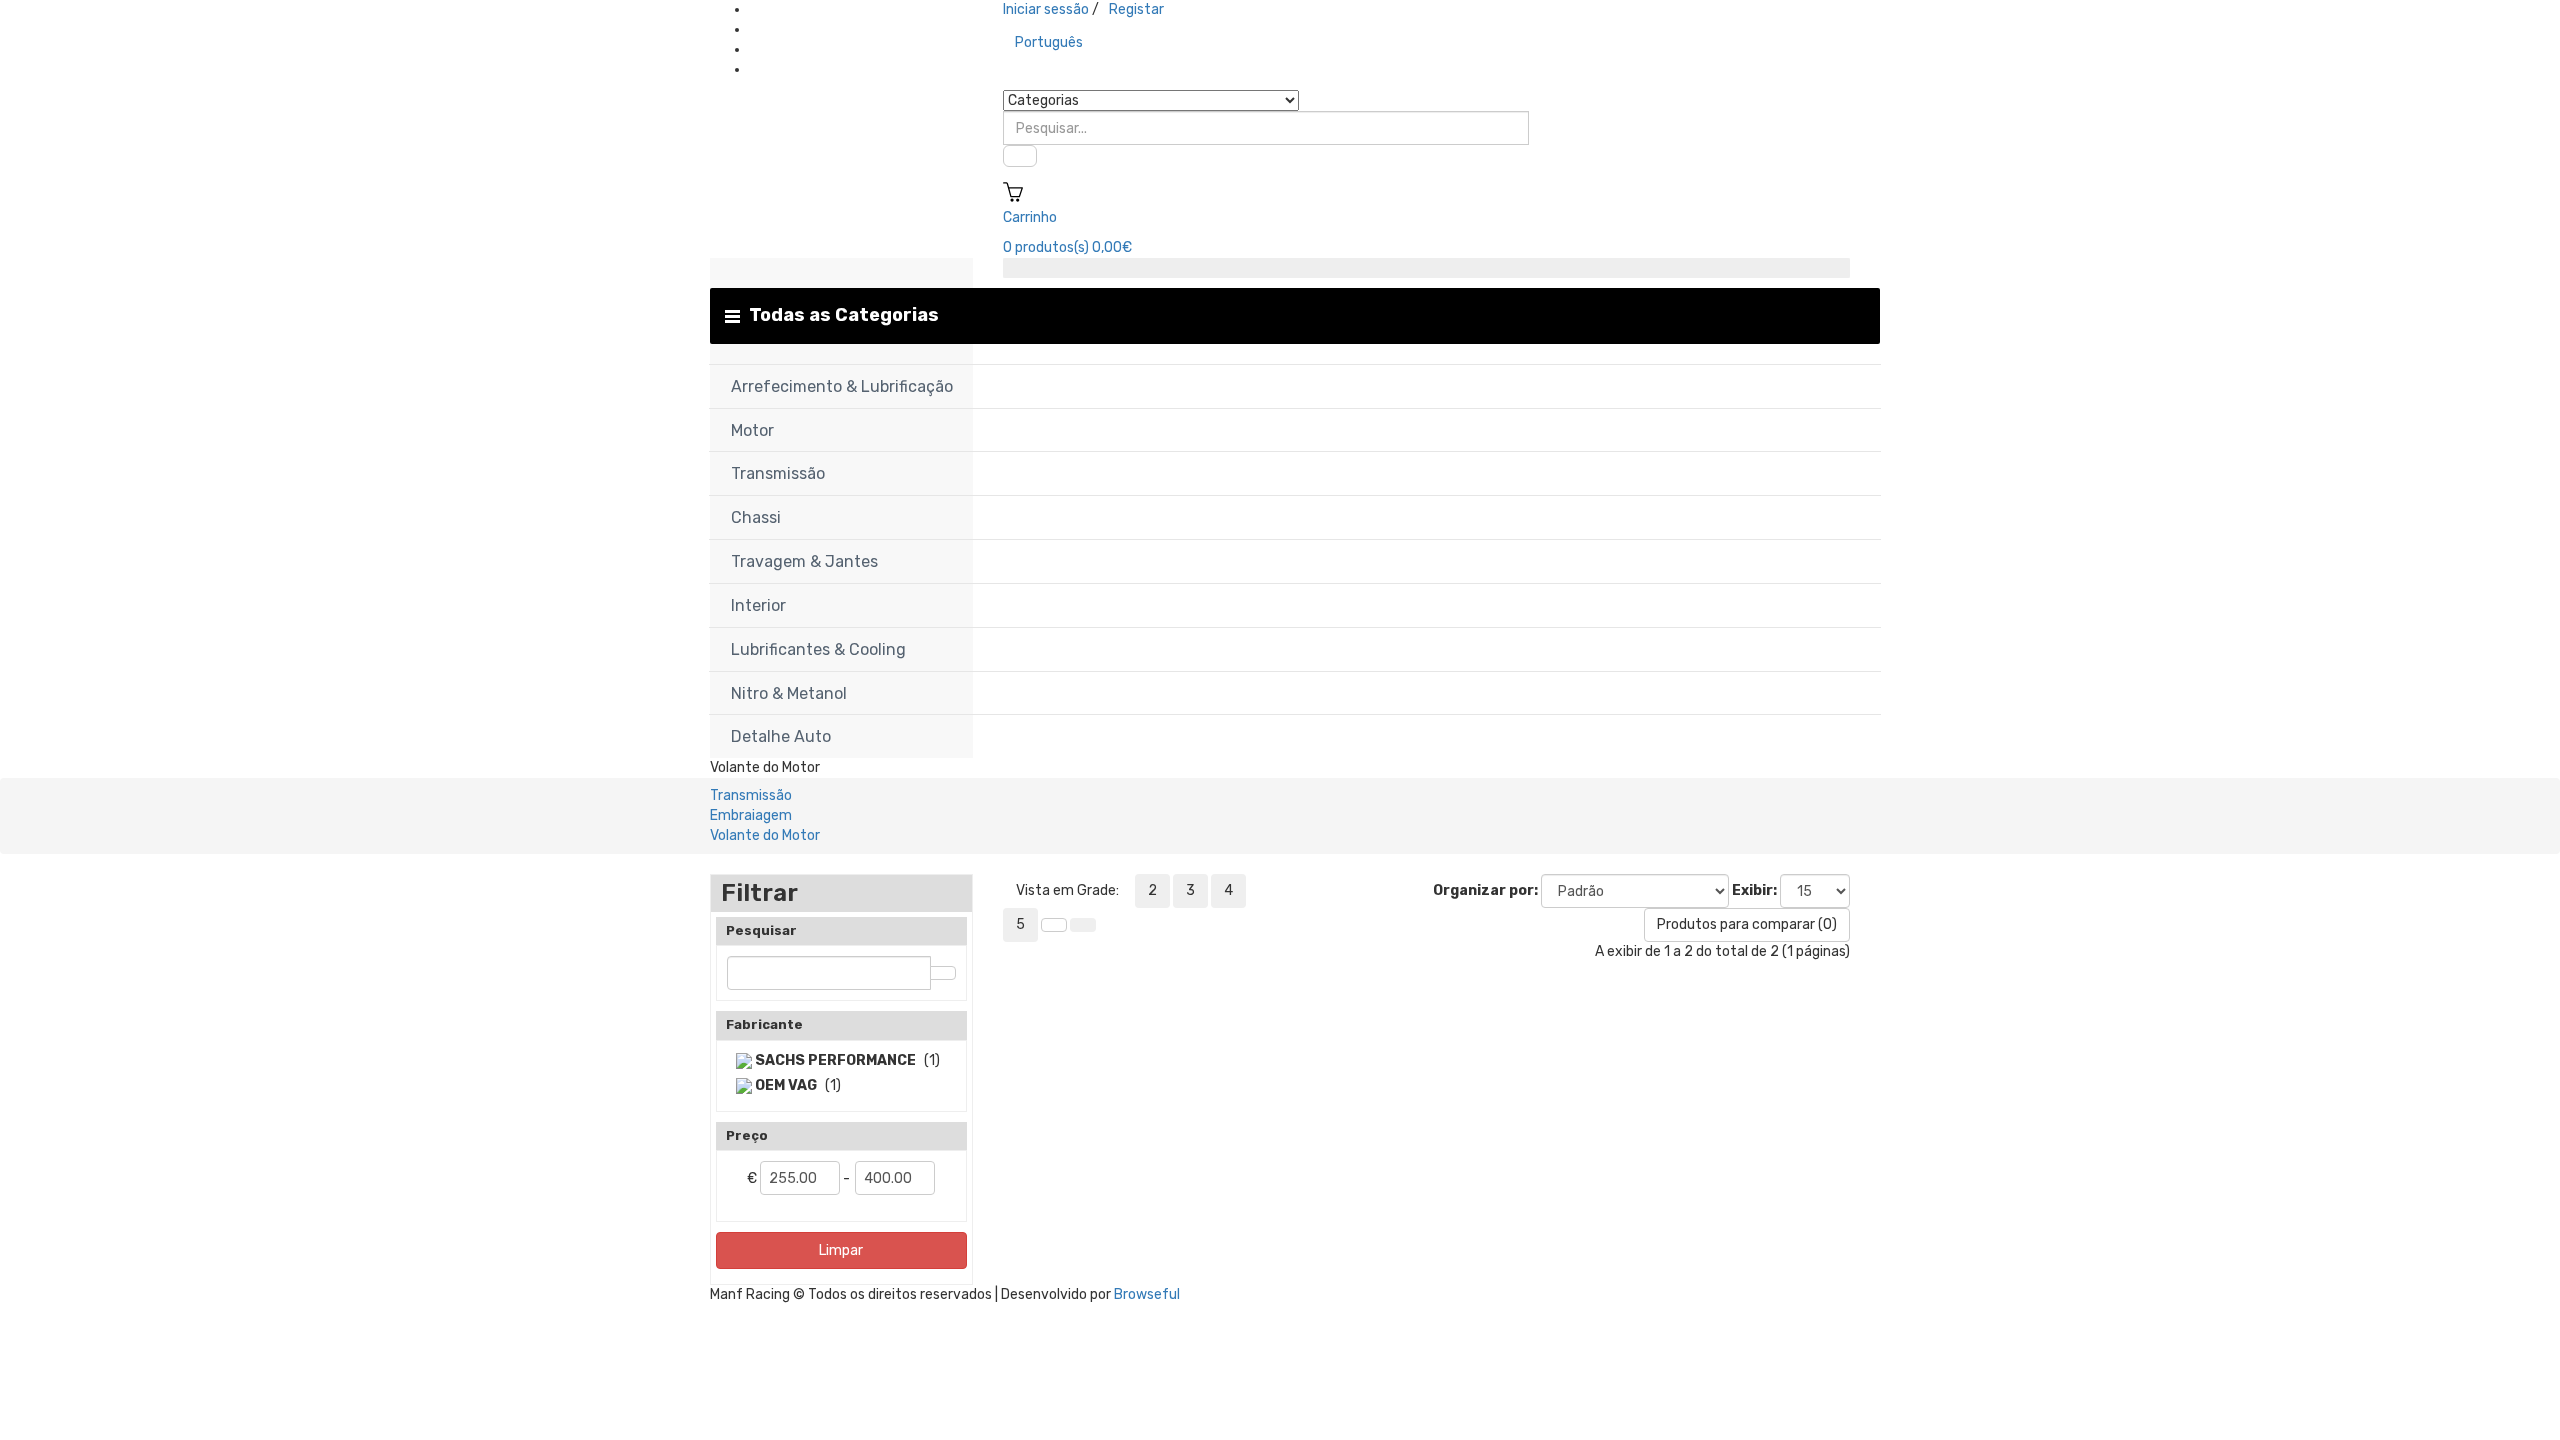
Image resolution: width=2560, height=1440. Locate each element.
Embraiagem (751, 815)
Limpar (841, 1250)
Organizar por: (1485, 890)
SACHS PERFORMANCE (834, 1060)
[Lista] (1054, 925)
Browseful (1147, 1294)
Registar (1136, 9)
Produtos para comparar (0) (1747, 924)
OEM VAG (784, 1085)
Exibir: (1754, 890)
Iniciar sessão (1046, 9)
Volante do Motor (765, 835)
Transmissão (751, 795)
